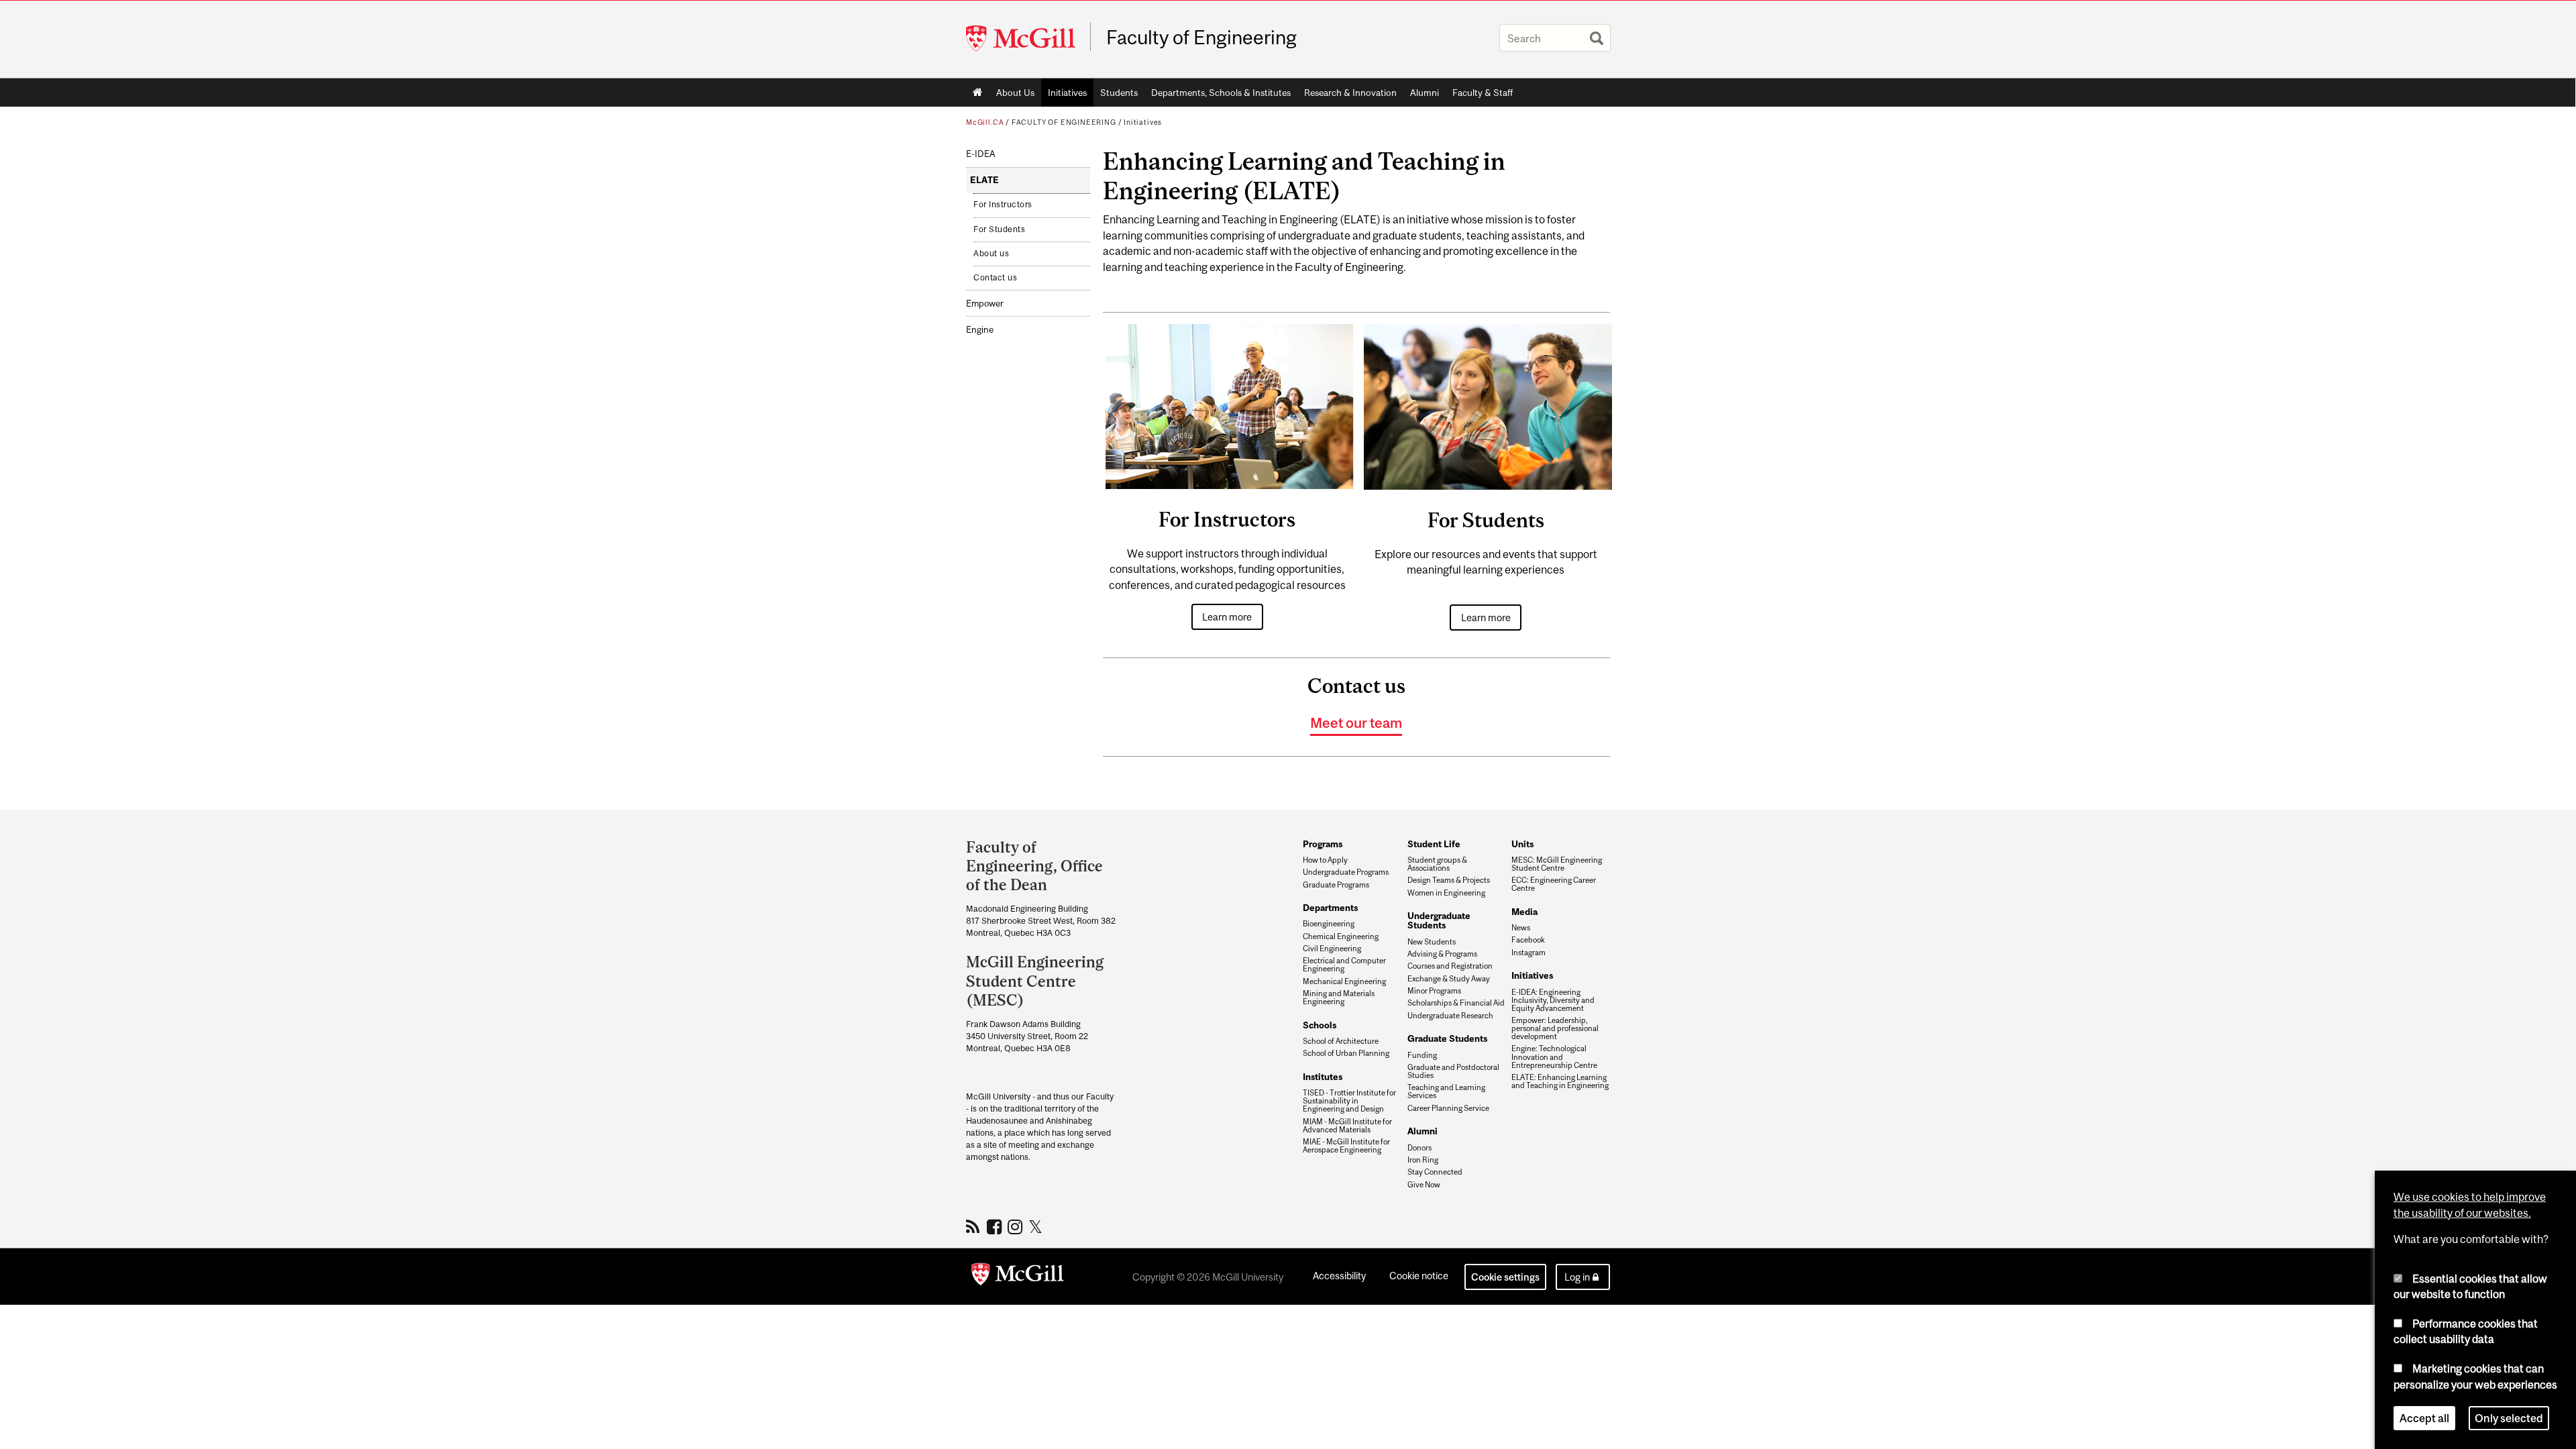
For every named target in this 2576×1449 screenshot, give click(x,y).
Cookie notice (1419, 1276)
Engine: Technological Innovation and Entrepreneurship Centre (1554, 1057)
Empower (985, 304)
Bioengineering (1329, 924)
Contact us (995, 278)
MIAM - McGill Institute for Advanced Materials (1347, 1126)
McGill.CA (985, 122)
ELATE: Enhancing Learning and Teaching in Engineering (1560, 1081)
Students (1119, 93)
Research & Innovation (1350, 93)
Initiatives (1067, 93)
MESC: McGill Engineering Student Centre (1557, 864)
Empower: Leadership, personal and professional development (1555, 1028)
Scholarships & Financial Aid (1456, 1003)
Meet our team (1356, 722)
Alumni (1425, 93)
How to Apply (1325, 860)
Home (978, 93)
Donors (1419, 1148)
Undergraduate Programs (1346, 872)
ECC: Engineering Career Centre (1554, 884)
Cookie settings (1505, 1277)
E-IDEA (980, 154)
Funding (1422, 1055)
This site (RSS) (975, 1226)
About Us (1015, 93)
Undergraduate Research (1450, 1016)
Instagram (1528, 953)
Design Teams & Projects (1449, 880)
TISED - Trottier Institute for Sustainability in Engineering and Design (1349, 1101)
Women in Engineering (1446, 893)
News (1521, 928)
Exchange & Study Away (1449, 979)
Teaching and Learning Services (1446, 1091)
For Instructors (1003, 205)
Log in (1577, 1277)
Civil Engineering (1332, 949)
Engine (980, 330)
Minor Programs (1434, 991)
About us (991, 254)
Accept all (2424, 1418)
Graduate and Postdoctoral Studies (1453, 1071)
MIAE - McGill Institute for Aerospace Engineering (1346, 1146)
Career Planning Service (1448, 1108)
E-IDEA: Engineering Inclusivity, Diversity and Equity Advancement (1553, 1000)
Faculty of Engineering (1201, 38)
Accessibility (1339, 1276)
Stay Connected (1435, 1172)
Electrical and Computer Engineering (1344, 965)
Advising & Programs (1442, 954)
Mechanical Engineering (1344, 981)
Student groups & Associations (1437, 864)
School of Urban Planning (1346, 1053)
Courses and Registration (1450, 966)
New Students (1432, 942)
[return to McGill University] (1018, 1277)
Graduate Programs (1336, 885)
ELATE (984, 180)
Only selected (2509, 1418)
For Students (999, 229)
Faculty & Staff (1483, 93)
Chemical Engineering (1341, 936)
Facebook (1528, 940)
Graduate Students (1447, 1038)
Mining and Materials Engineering (1339, 998)
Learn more (1227, 617)
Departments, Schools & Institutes (1221, 93)
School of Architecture (1341, 1041)
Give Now (1424, 1185)
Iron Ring (1423, 1160)
